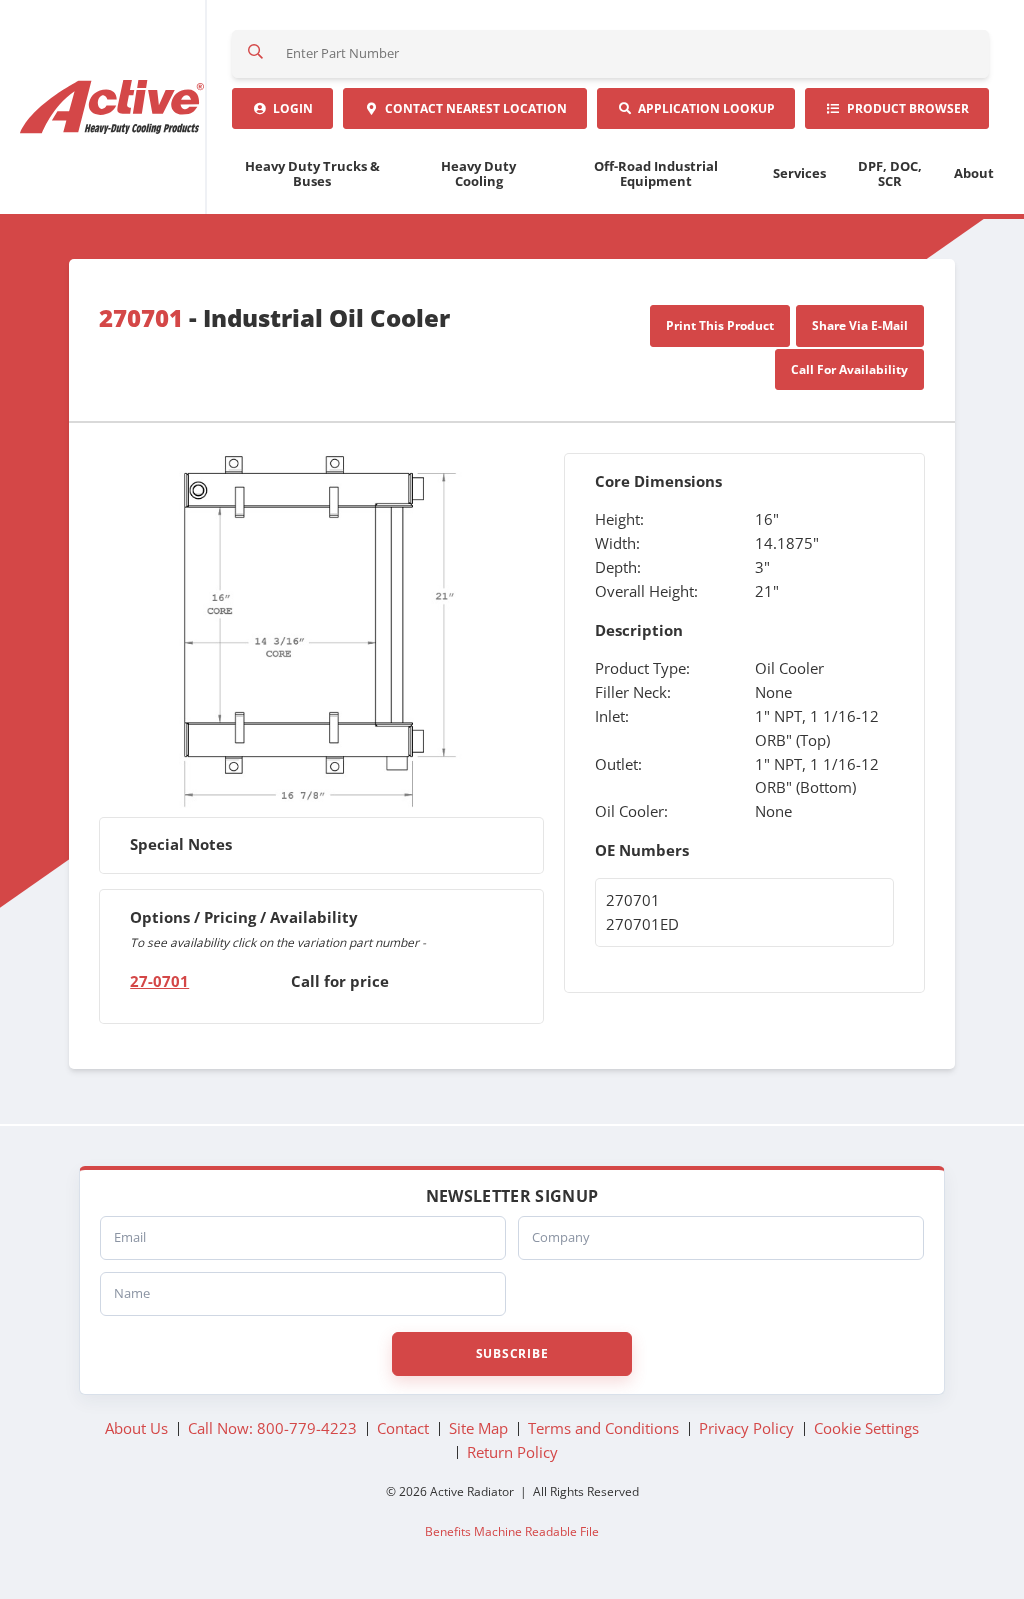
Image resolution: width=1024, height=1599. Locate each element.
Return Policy (512, 1452)
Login (290, 108)
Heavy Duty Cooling (478, 173)
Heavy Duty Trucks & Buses (312, 173)
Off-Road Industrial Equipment (656, 173)
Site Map (478, 1428)
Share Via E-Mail (860, 325)
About (974, 173)
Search (256, 54)
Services (799, 173)
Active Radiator (113, 107)
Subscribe (512, 1353)
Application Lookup (703, 108)
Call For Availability (849, 369)
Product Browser (905, 108)
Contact (473, 108)
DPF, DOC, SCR (890, 173)
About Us (136, 1428)
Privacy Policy (746, 1428)
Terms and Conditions (603, 1428)
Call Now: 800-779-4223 (272, 1428)
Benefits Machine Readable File (512, 1531)
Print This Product (720, 325)
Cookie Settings (866, 1428)
